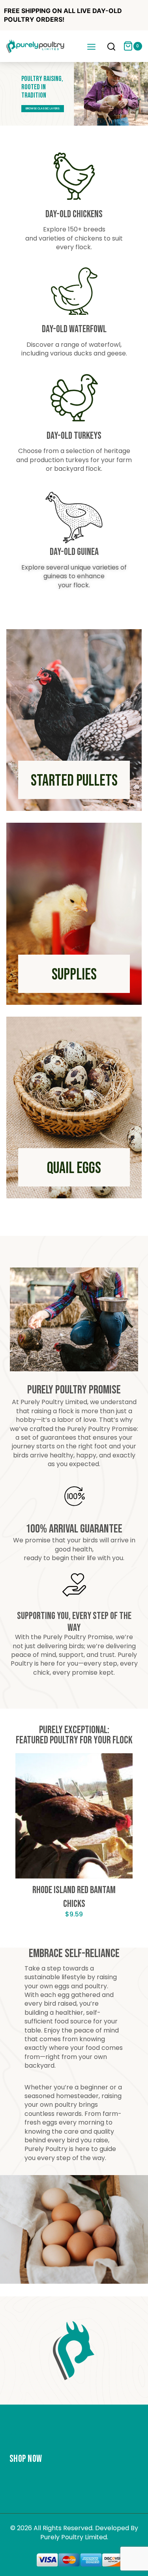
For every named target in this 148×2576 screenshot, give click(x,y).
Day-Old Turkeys (74, 436)
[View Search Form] (111, 47)
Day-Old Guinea (74, 552)
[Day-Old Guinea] (74, 518)
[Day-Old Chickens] (74, 176)
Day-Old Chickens (74, 214)
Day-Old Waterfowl (74, 329)
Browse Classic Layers (43, 108)
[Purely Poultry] (36, 46)
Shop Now (26, 2459)
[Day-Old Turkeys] (74, 398)
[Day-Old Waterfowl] (74, 291)
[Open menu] (91, 46)
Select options (74, 1938)
